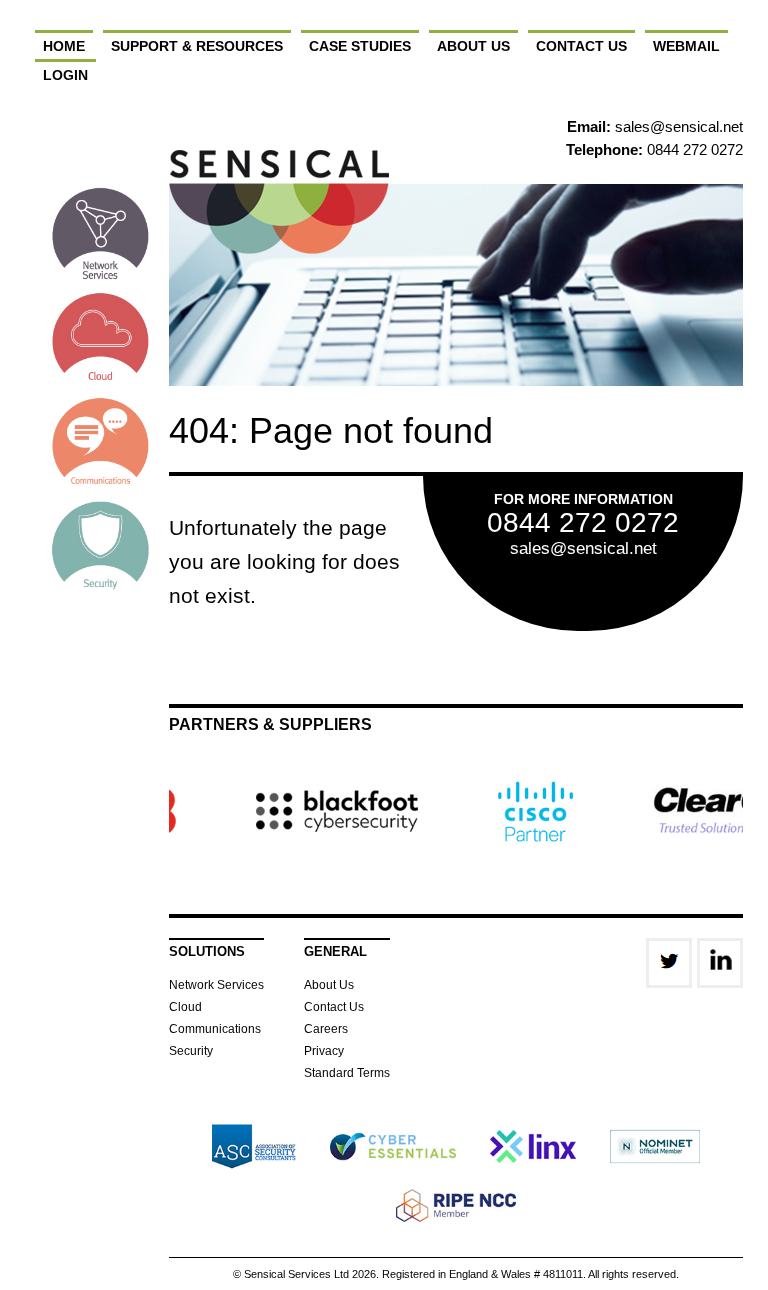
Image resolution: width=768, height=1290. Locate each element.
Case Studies (360, 46)
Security (191, 1051)
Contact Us (581, 46)
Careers (326, 1029)
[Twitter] (669, 963)
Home (64, 46)
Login (65, 75)
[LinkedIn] (720, 963)
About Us (473, 46)
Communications (215, 1029)
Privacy (324, 1051)
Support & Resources (197, 46)
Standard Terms (347, 1073)
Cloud (185, 1007)
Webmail (686, 46)
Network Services (216, 985)
